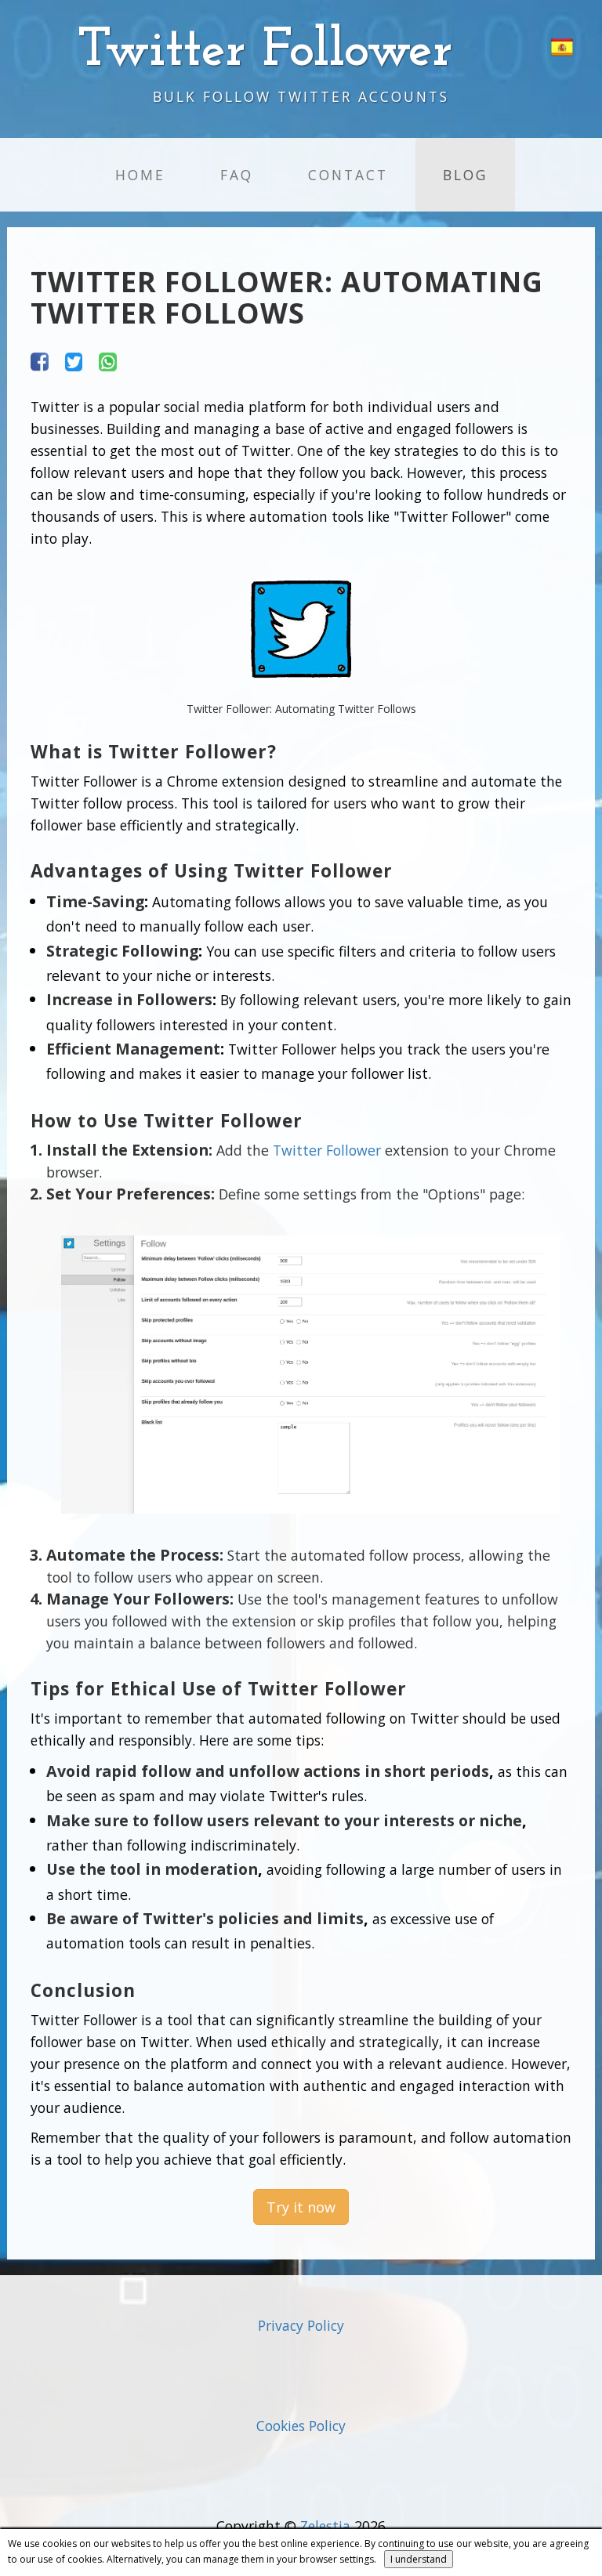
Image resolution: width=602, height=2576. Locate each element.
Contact (348, 175)
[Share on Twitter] (74, 360)
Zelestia (325, 2526)
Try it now (301, 2207)
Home (140, 175)
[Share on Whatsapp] (108, 360)
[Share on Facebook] (40, 360)
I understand (419, 2559)
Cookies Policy (301, 2426)
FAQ (237, 175)
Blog (465, 175)
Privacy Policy (301, 2325)
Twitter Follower (327, 1150)
